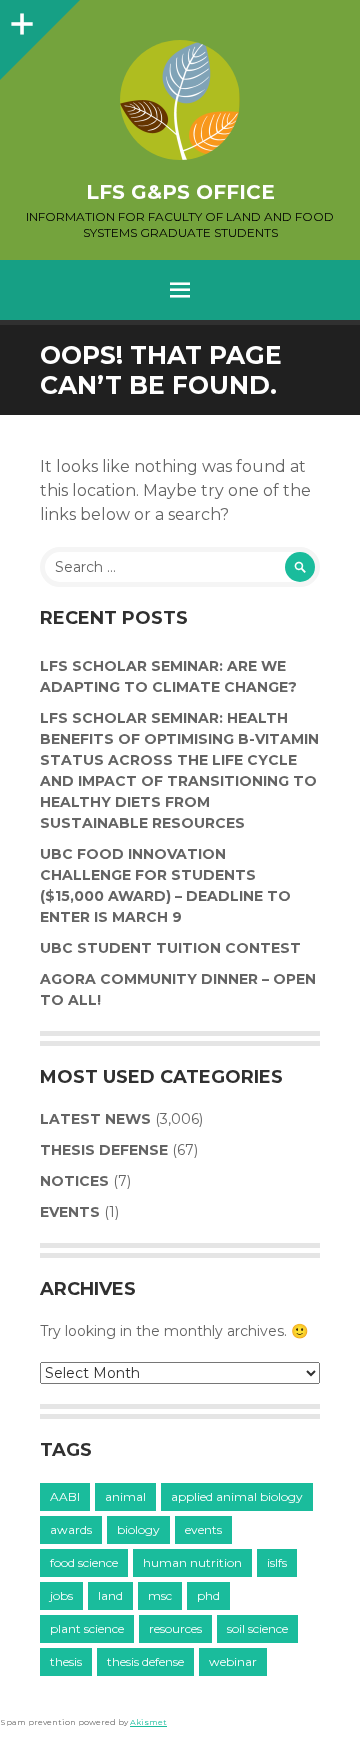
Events (70, 1212)
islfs (277, 1562)
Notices (74, 1181)
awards (71, 1529)
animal (125, 1496)
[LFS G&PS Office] (180, 100)
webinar (233, 1661)
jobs (61, 1595)
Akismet (148, 1722)
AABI (65, 1496)
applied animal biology (237, 1496)
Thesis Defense (104, 1150)
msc (160, 1595)
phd (208, 1595)
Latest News (95, 1119)
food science (84, 1562)
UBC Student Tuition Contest (170, 948)
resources (175, 1628)
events (203, 1529)
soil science (257, 1628)
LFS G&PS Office (180, 192)
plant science (87, 1628)
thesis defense (145, 1661)
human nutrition (192, 1562)
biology (138, 1529)
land (110, 1595)
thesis (66, 1661)
